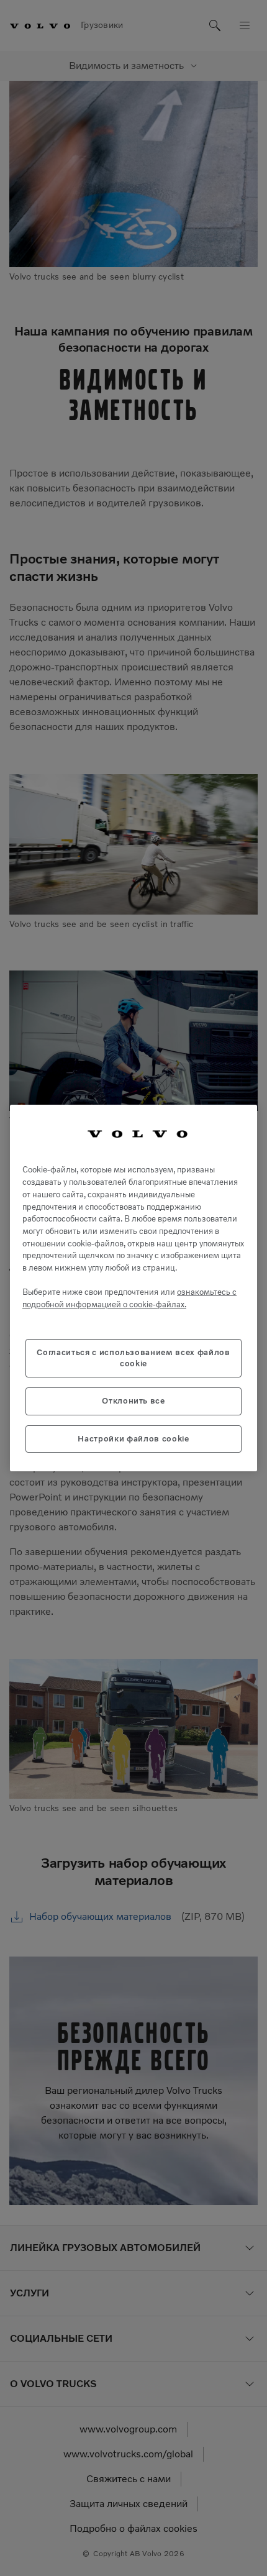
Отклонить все (133, 1401)
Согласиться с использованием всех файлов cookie (133, 1358)
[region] (133, 1288)
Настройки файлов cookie (133, 1439)
